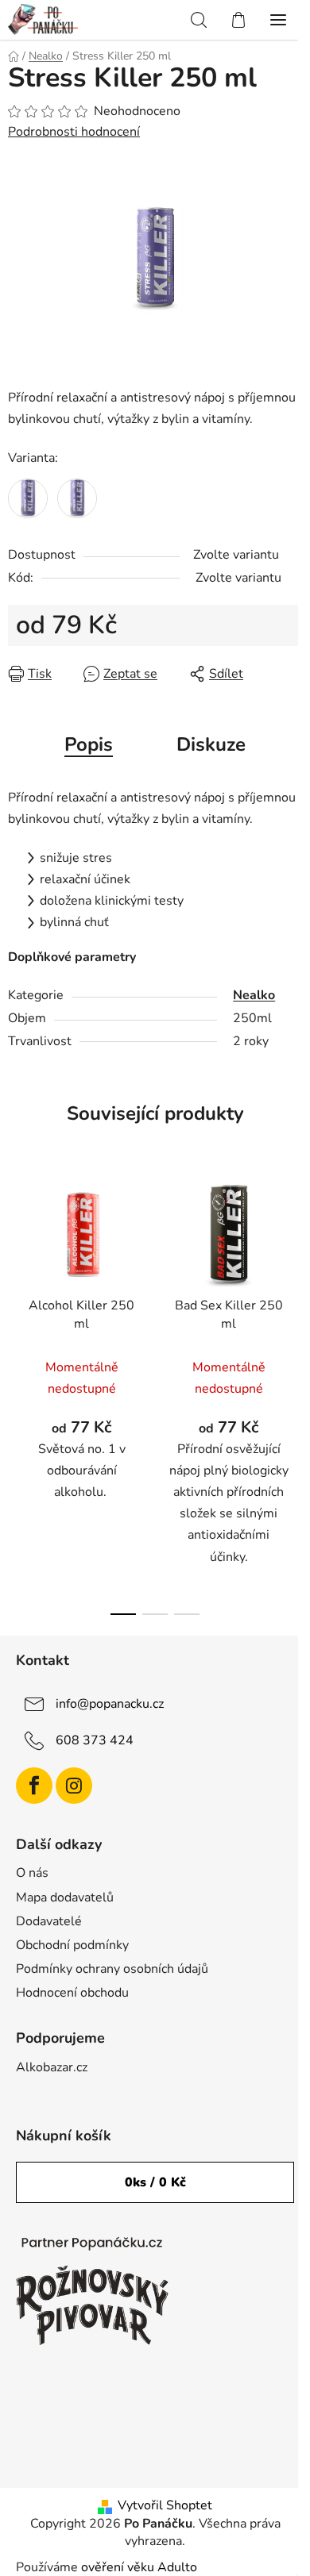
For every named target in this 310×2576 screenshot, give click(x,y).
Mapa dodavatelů (65, 1897)
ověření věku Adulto (139, 2567)
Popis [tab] (89, 744)
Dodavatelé (49, 1921)
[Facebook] (34, 1786)
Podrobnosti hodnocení (74, 132)
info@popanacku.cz (110, 1703)
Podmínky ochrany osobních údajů (112, 1969)
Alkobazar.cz (52, 2067)
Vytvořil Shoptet (165, 2505)
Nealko (254, 995)
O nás (32, 1873)
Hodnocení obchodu (72, 1993)
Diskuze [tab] (211, 744)
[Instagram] (74, 1786)
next (293, 1278)
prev (17, 1278)
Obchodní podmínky (72, 1945)
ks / (155, 2182)
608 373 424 (95, 1740)
